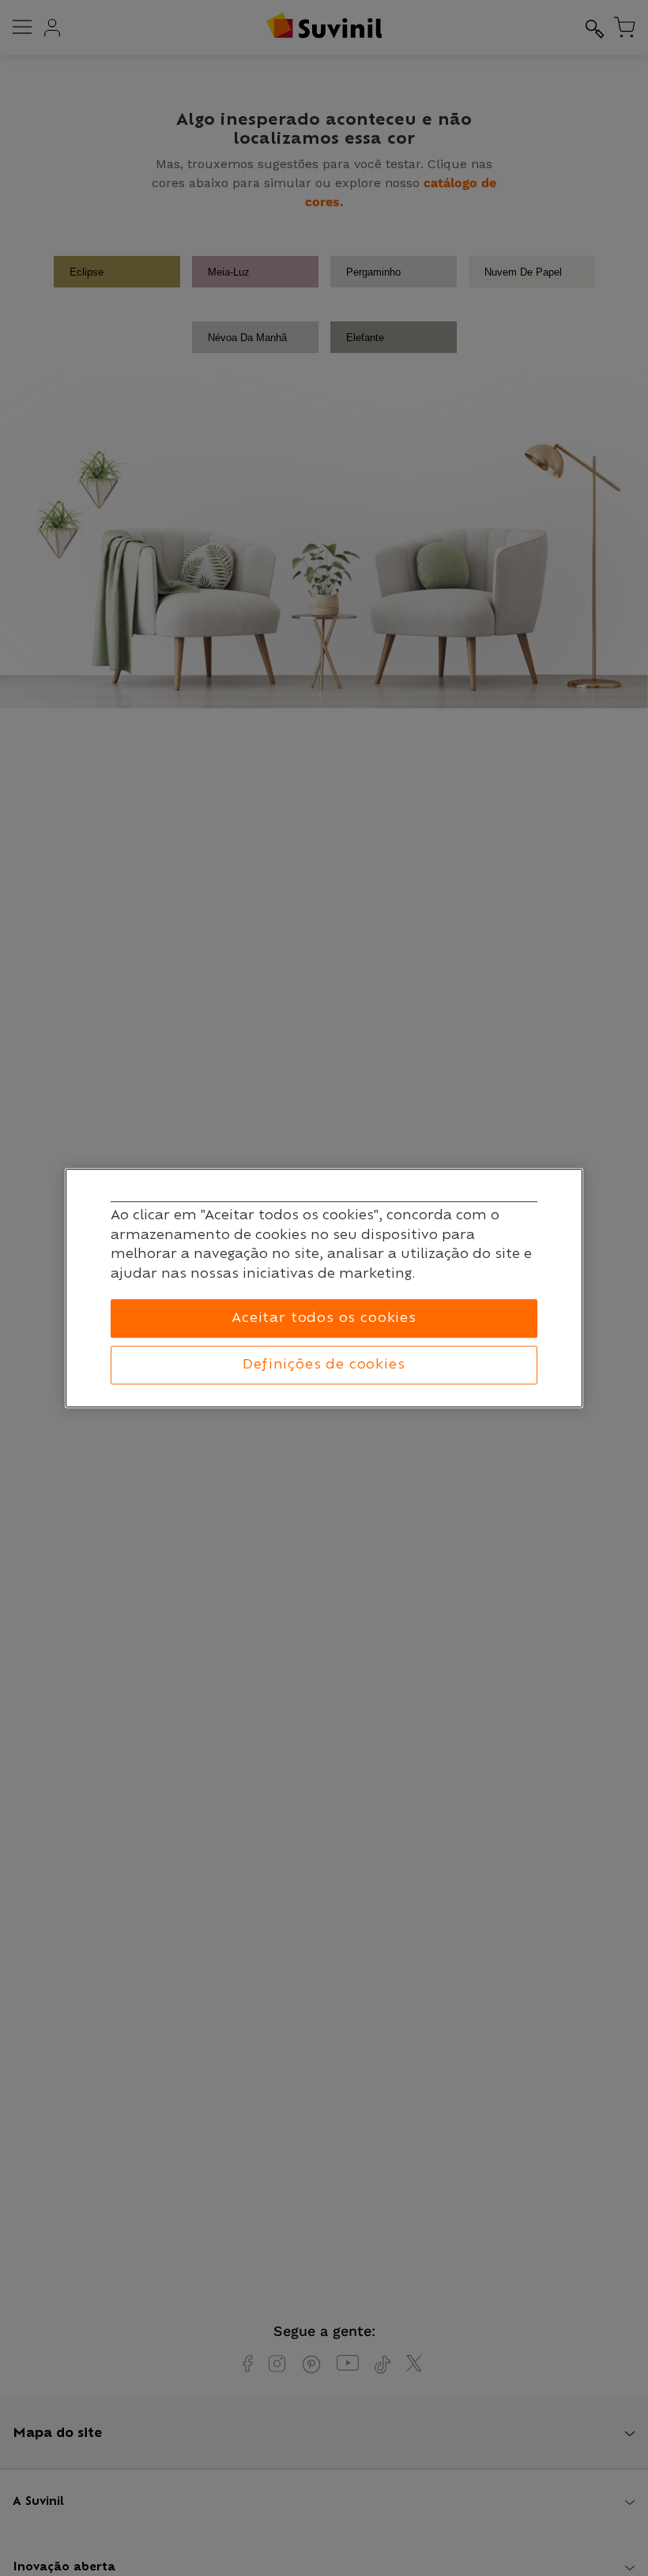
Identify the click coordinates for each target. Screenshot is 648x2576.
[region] (324, 1288)
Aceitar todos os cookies (324, 1319)
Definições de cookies (324, 1365)
